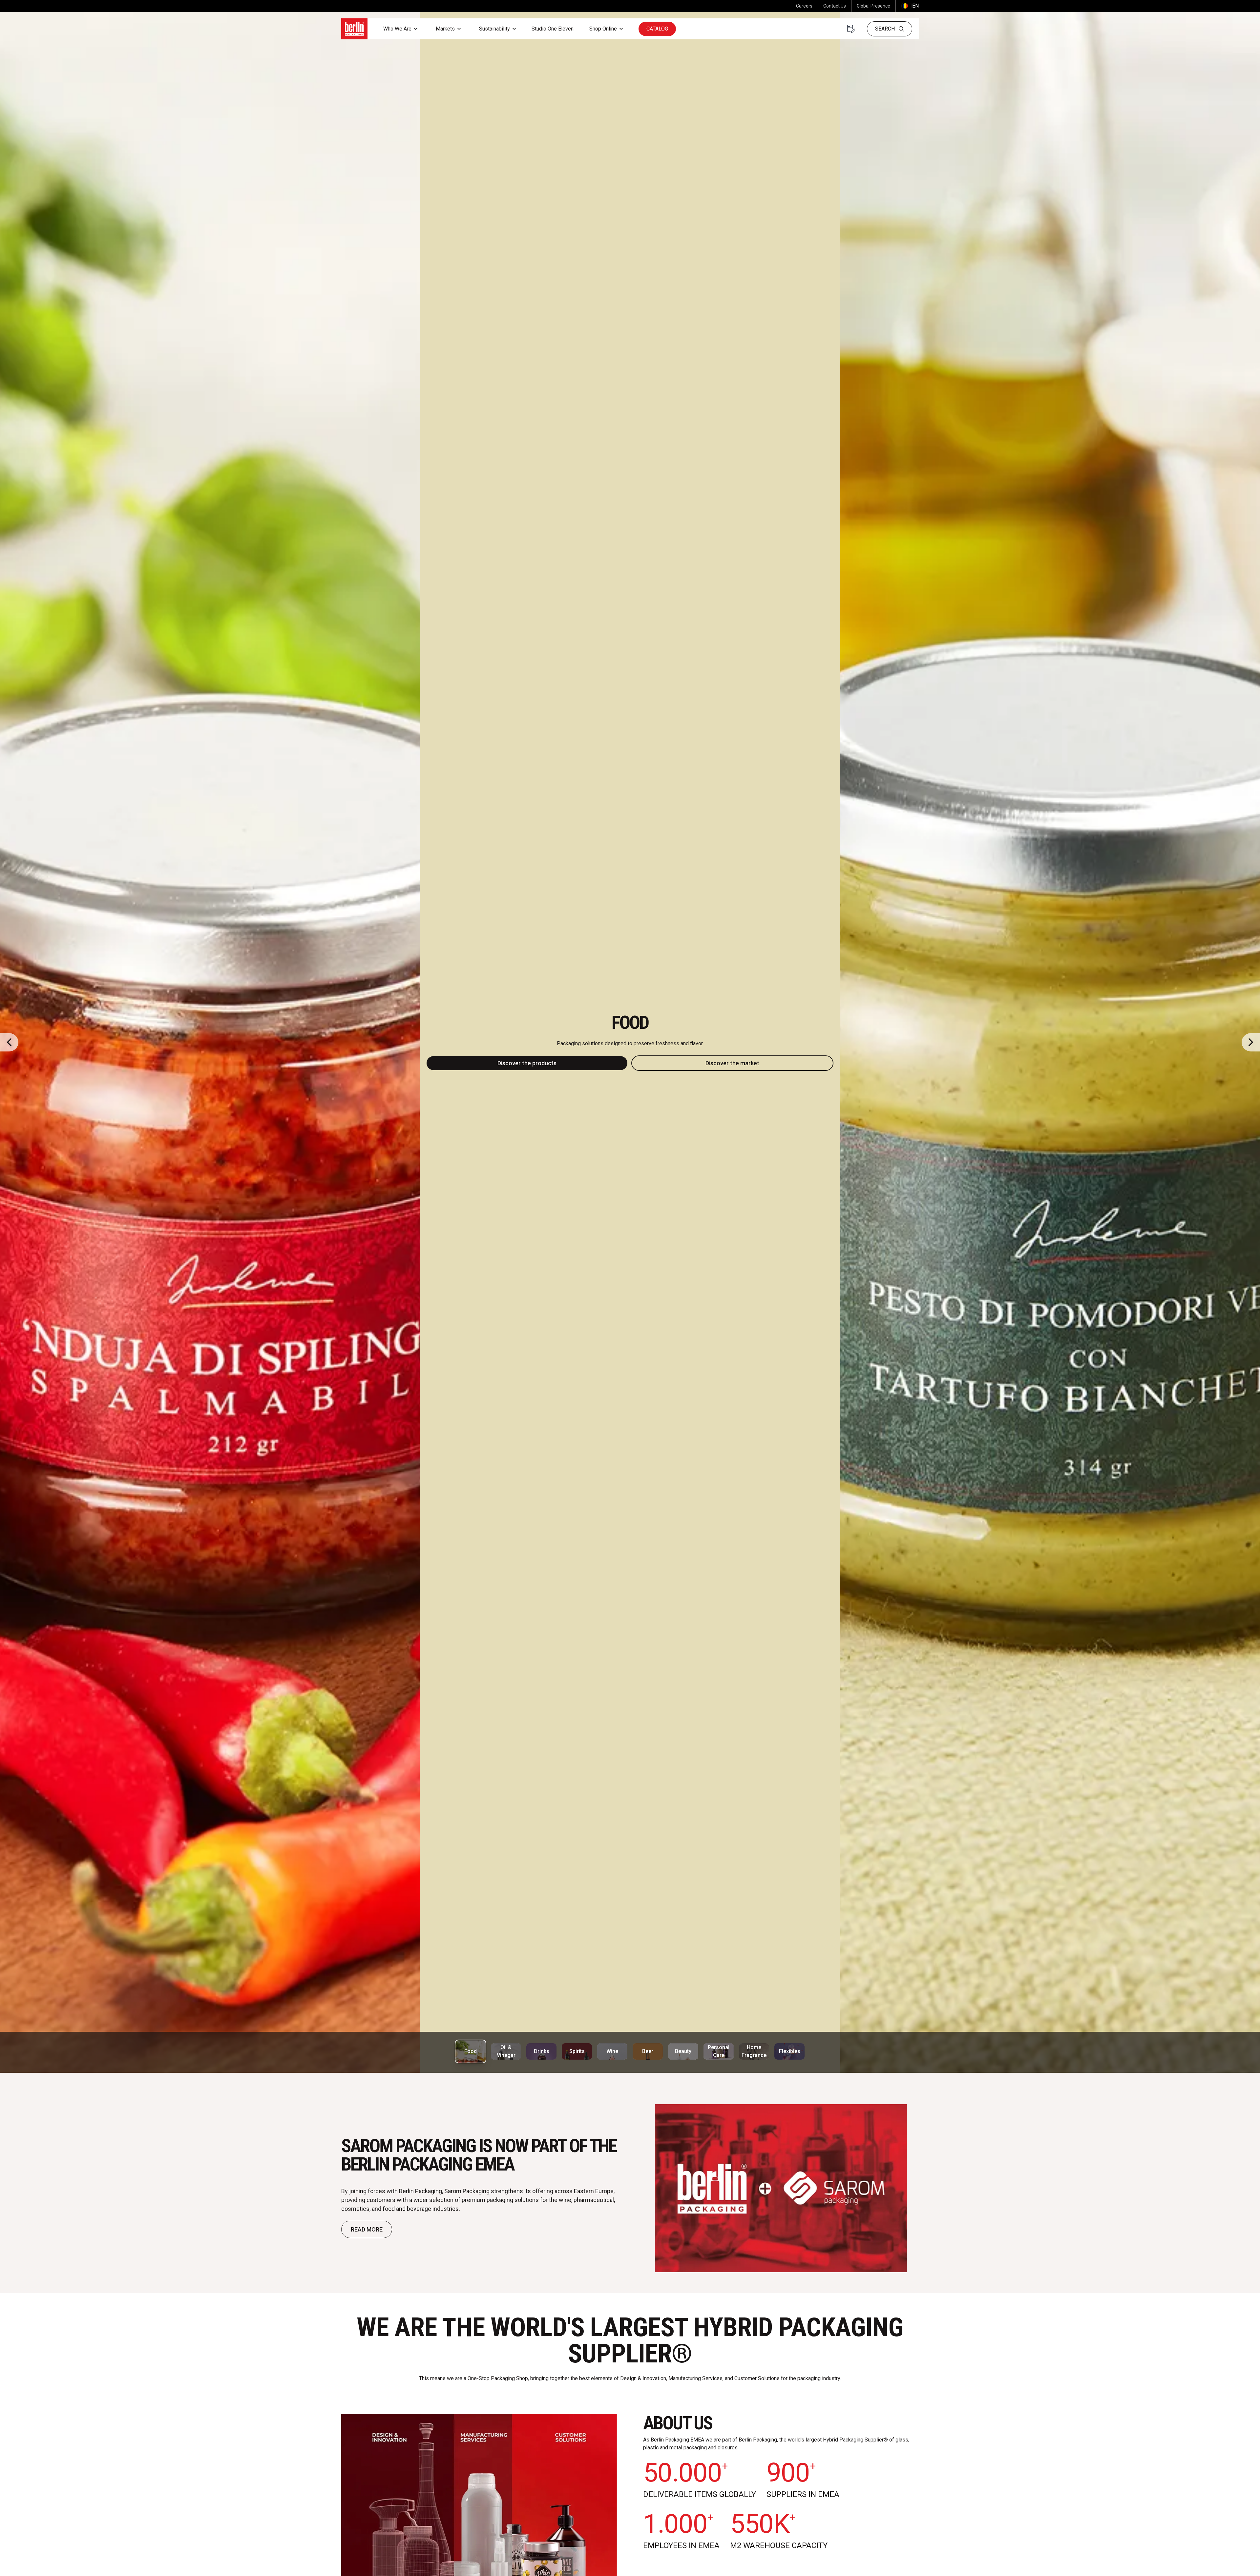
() (910, 6)
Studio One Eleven (553, 29)
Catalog (657, 29)
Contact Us (835, 6)
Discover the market (732, 1063)
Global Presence (873, 6)
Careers (804, 6)
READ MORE (367, 2229)
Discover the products (527, 1063)
